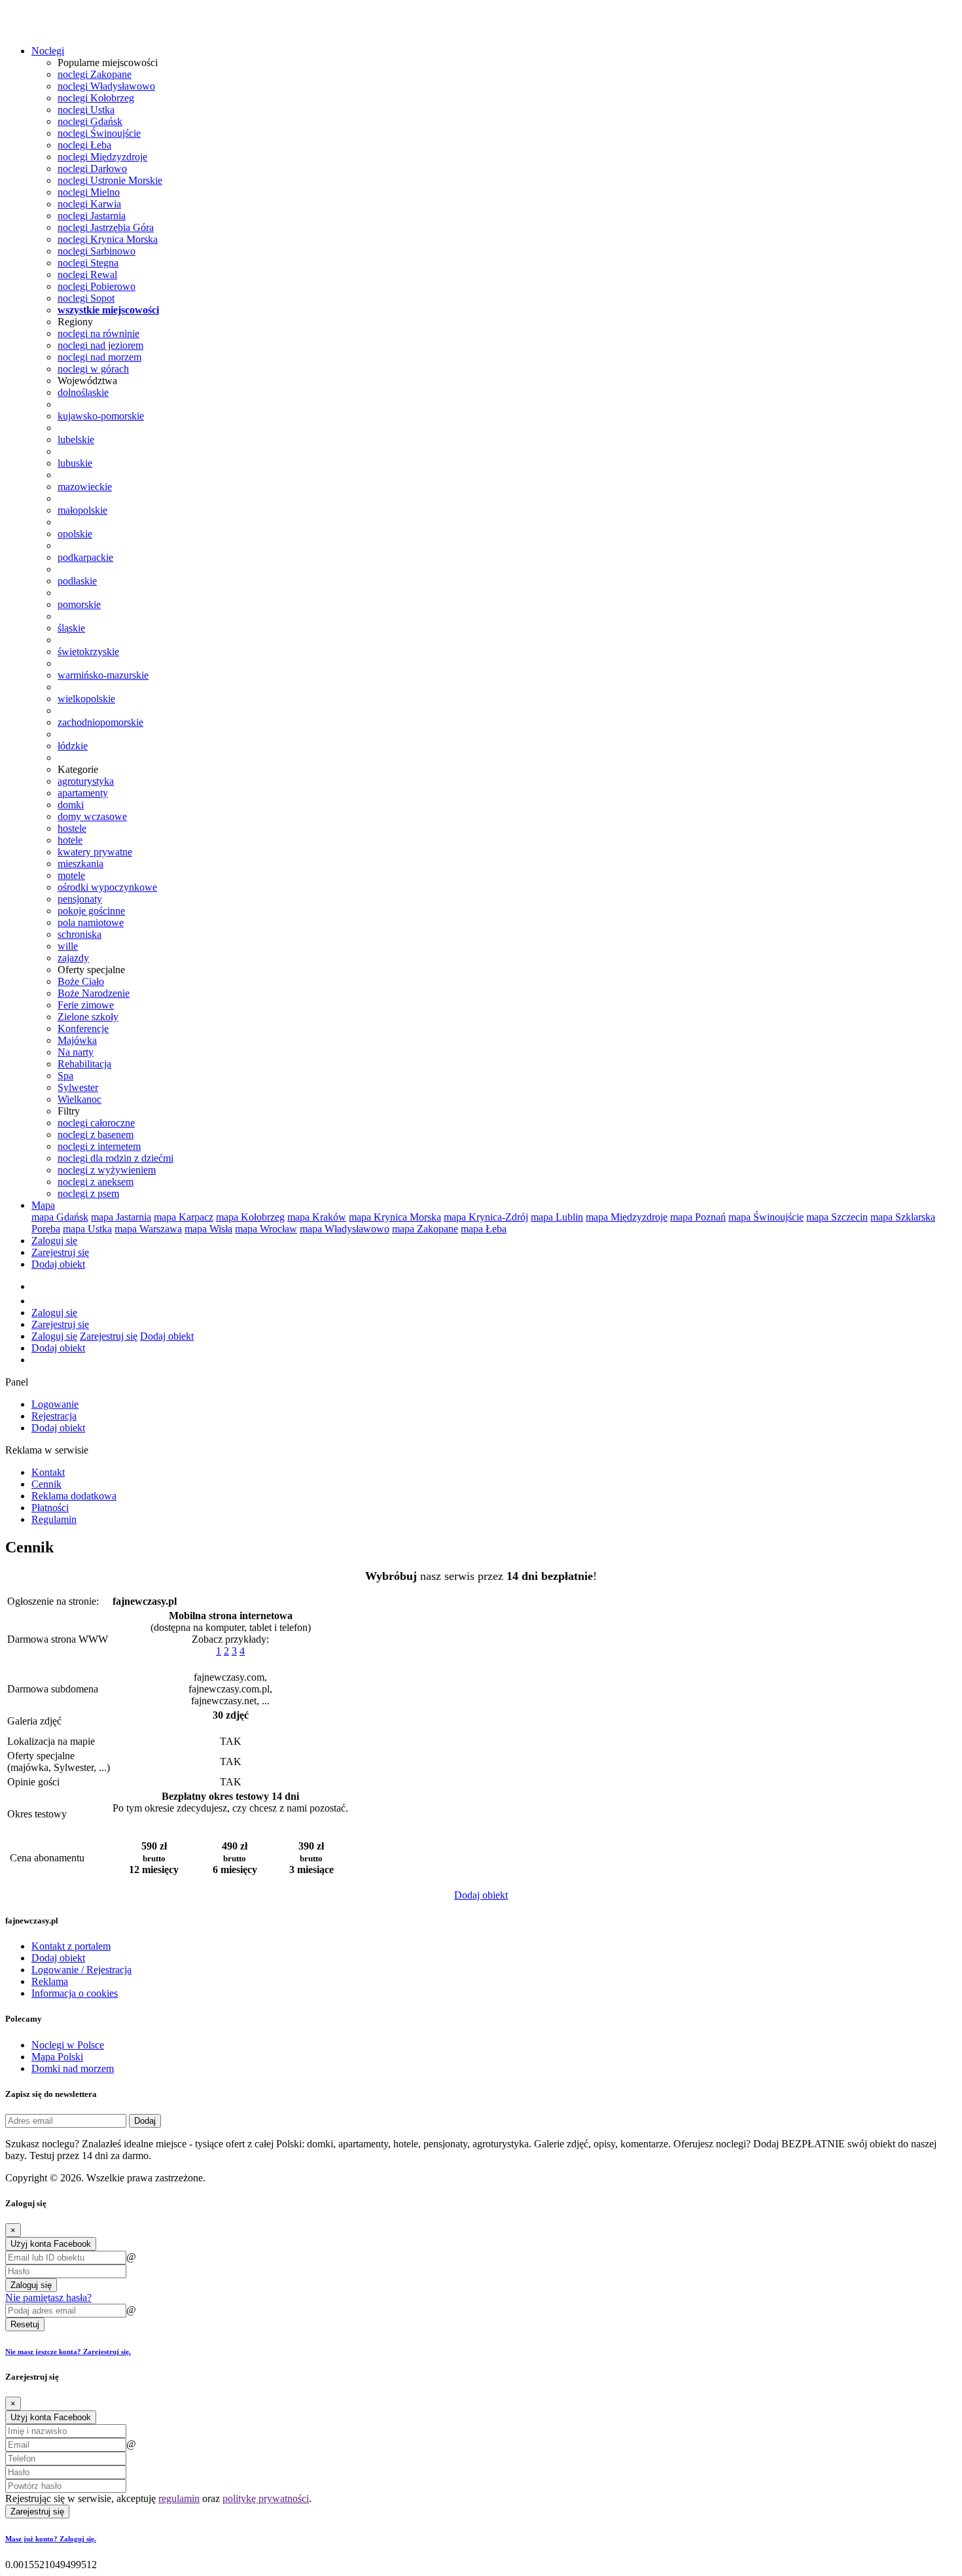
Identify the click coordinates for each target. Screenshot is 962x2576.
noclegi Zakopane (95, 74)
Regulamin (54, 1519)
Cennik (46, 1484)
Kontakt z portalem (71, 1946)
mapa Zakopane (425, 1229)
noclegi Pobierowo (97, 286)
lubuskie (75, 463)
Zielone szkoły (88, 1017)
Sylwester (78, 1087)
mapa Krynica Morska (395, 1217)
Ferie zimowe (86, 1005)
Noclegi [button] (48, 51)
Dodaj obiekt (58, 1264)
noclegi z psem (88, 1193)
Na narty (76, 1052)
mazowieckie (85, 487)
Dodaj (145, 2121)
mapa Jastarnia (121, 1217)
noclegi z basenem (96, 1135)
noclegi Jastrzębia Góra (106, 227)
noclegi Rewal (87, 275)
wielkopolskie (86, 699)
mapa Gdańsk (60, 1217)
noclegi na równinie (98, 333)
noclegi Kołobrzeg (96, 98)
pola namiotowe (91, 922)
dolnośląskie (83, 392)
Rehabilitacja (84, 1064)
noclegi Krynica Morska (108, 239)
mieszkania (80, 864)
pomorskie (79, 604)
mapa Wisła (208, 1229)
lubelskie (76, 439)
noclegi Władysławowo (106, 86)
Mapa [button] (43, 1205)
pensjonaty (80, 899)
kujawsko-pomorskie (101, 416)
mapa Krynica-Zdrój (486, 1217)
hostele (72, 828)
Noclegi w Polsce (68, 2045)
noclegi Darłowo (92, 169)
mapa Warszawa (148, 1229)
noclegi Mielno (89, 192)
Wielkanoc (80, 1099)
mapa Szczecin (837, 1217)
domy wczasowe (92, 816)
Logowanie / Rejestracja (81, 1970)
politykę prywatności (266, 2498)
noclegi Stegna (88, 263)
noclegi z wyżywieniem (107, 1170)
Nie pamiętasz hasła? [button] (48, 2298)
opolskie (75, 534)
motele (71, 875)
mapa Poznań (698, 1217)
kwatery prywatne (95, 852)
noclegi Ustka (86, 110)
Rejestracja (54, 1416)
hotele (70, 840)
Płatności (50, 1508)
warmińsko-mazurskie (103, 675)
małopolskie (82, 510)
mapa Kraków (317, 1217)
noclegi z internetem (99, 1146)
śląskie (71, 628)
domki (71, 805)
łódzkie (73, 746)
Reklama (50, 1981)
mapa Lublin (557, 1217)
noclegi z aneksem (96, 1182)
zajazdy (73, 958)
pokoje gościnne (91, 911)
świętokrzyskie (88, 652)
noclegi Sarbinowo (97, 251)
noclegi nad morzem (99, 357)
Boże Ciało (81, 981)
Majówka (77, 1040)
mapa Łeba (484, 1229)
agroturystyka (86, 781)
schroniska (80, 934)
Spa (65, 1076)
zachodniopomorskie (100, 722)
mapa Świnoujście (766, 1217)
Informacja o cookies (75, 1993)
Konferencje (83, 1029)
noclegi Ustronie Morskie (110, 180)
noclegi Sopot (86, 298)
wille (68, 946)
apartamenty (83, 793)
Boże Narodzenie (94, 993)
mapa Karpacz (184, 1217)
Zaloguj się (54, 1241)
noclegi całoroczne (96, 1123)
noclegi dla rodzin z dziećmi (116, 1158)
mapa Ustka (87, 1229)
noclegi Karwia (89, 204)
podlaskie (77, 581)
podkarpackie (85, 557)
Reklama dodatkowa (74, 1496)
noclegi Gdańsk (90, 121)
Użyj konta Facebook (51, 2244)
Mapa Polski (57, 2057)
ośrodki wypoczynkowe (107, 887)
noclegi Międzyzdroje (102, 157)
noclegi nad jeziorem (100, 345)
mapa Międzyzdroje (627, 1217)
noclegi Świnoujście (99, 133)
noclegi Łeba (84, 145)
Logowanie (55, 1404)
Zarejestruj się (60, 1252)
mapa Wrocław (266, 1229)
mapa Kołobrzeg (250, 1217)
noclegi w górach (93, 369)
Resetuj (25, 2324)
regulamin (179, 2498)
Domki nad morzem (73, 2068)
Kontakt (48, 1472)
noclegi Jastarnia (92, 216)
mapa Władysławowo (345, 1229)
